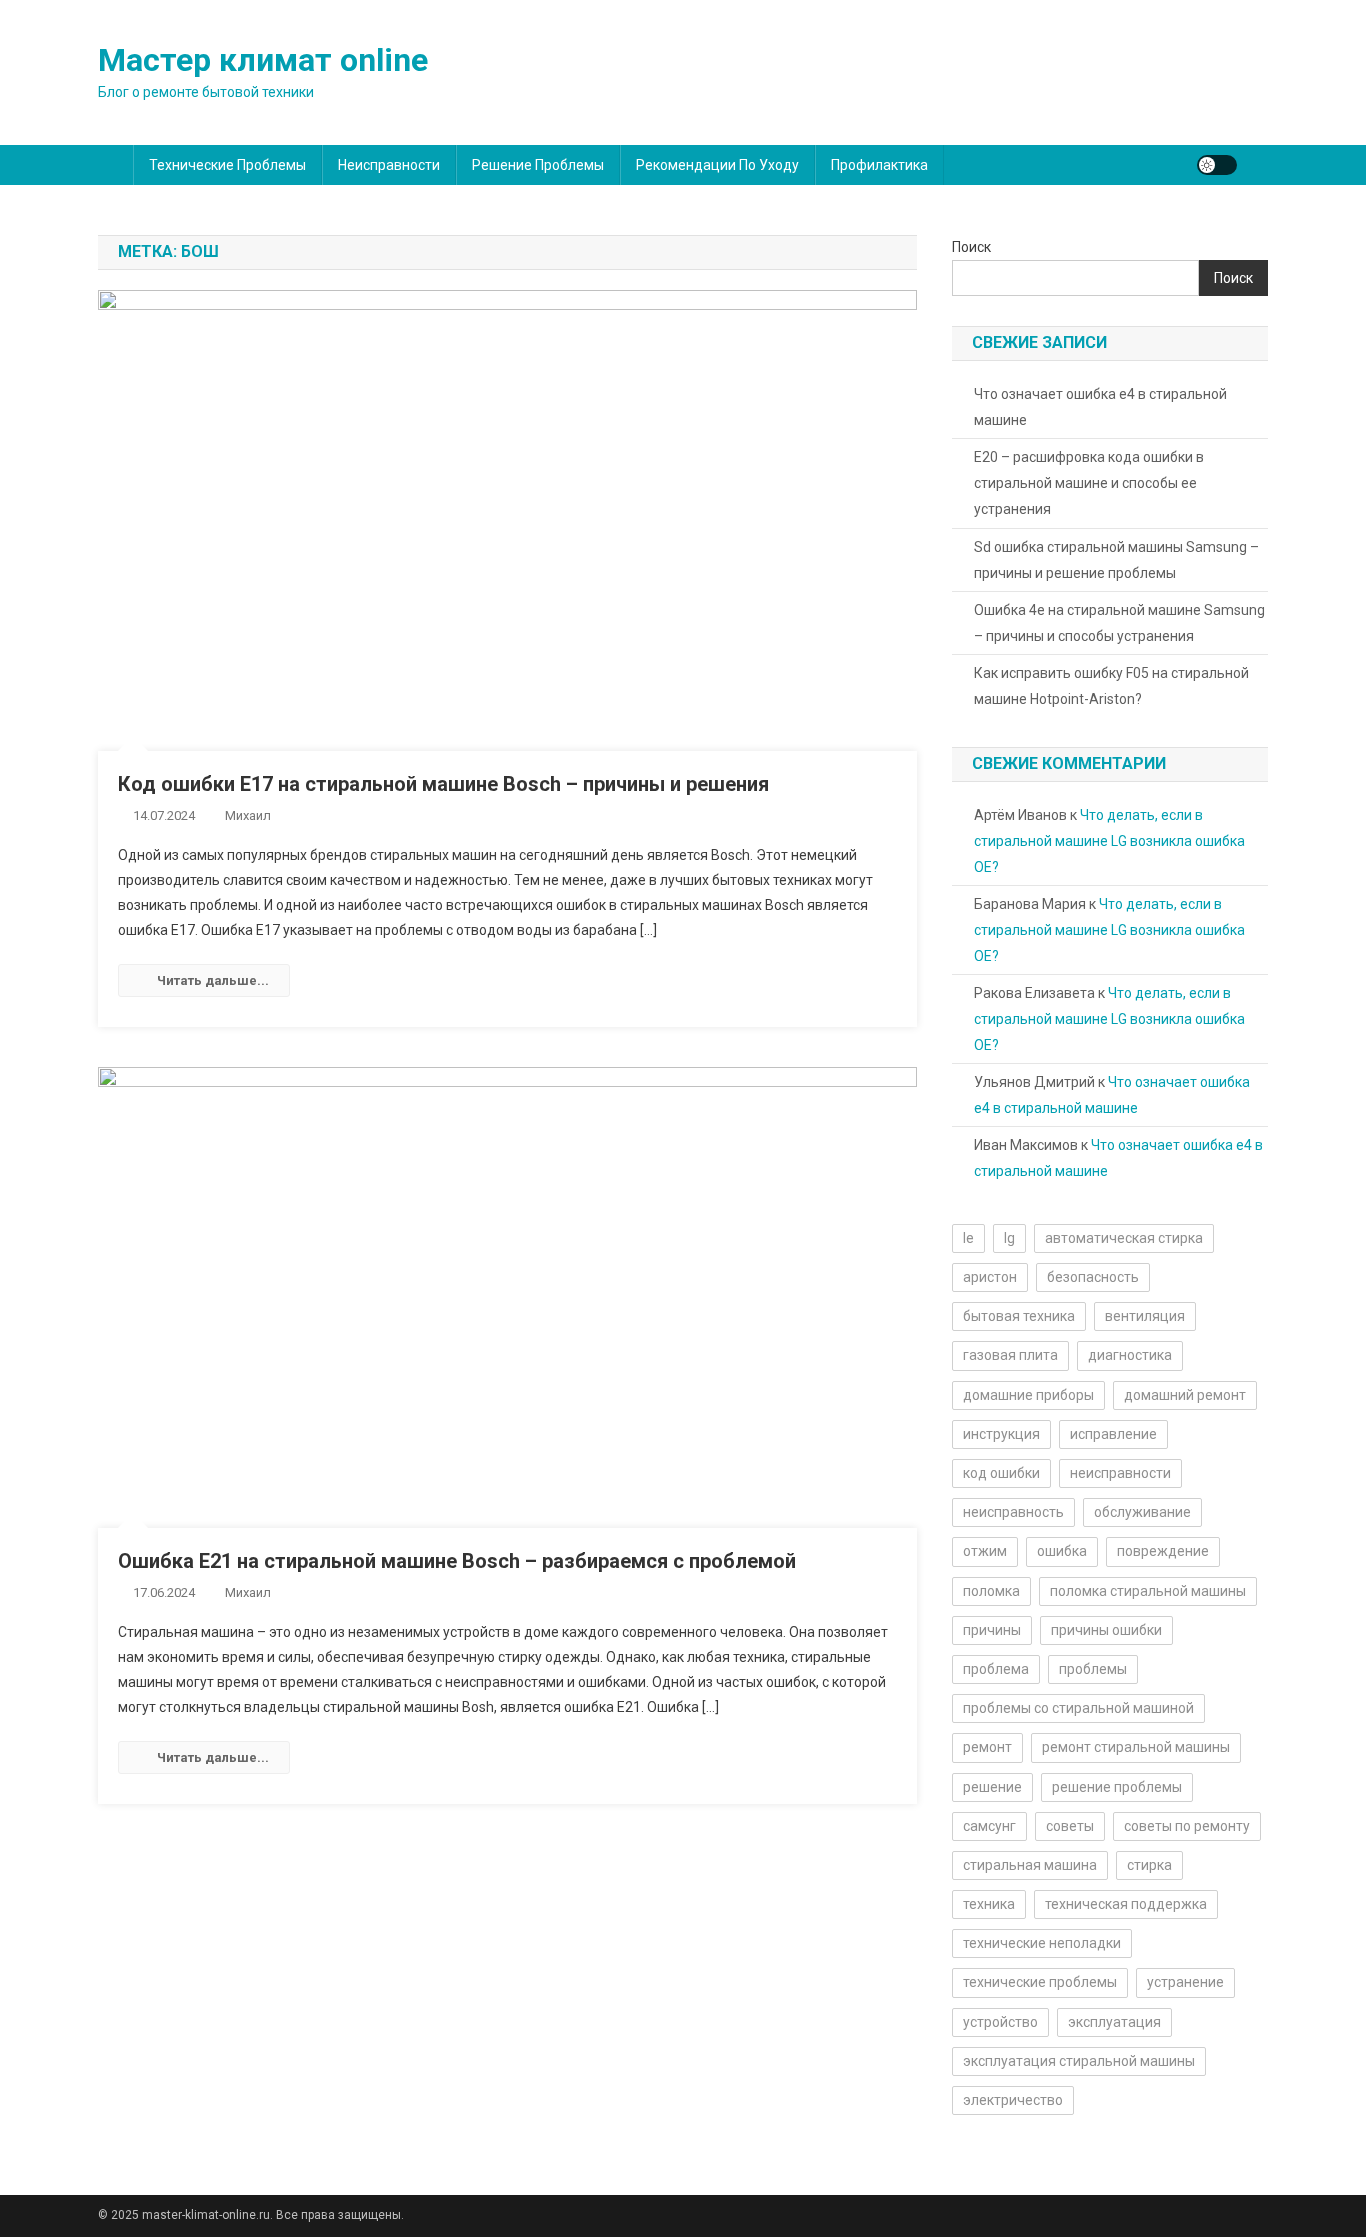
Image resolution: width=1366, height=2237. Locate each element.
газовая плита (1010, 1355)
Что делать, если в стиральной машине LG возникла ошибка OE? (1109, 841)
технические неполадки (1042, 1943)
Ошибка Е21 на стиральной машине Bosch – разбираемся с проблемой (457, 1561)
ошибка (1062, 1551)
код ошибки (1001, 1473)
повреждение (1163, 1551)
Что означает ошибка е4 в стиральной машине (1100, 407)
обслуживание (1142, 1512)
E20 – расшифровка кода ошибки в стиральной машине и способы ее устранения (1089, 483)
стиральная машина (1030, 1865)
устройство (1000, 2022)
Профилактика (879, 165)
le (968, 1238)
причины (992, 1630)
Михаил (248, 815)
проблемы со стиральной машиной (1078, 1708)
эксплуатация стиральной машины (1079, 2061)
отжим (985, 1551)
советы (1070, 1826)
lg (1009, 1238)
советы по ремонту (1187, 1826)
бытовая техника (1019, 1316)
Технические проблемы (227, 165)
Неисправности (389, 165)
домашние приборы (1028, 1395)
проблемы (1093, 1669)
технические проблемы (1040, 1982)
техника (989, 1904)
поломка (991, 1591)
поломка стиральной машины (1148, 1591)
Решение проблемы (538, 165)
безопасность (1093, 1277)
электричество (1013, 2100)
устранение (1185, 1982)
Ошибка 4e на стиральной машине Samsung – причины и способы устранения (1119, 623)
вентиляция (1145, 1316)
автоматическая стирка (1124, 1238)
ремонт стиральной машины (1136, 1747)
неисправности (1120, 1473)
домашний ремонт (1185, 1395)
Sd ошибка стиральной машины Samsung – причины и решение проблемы (1116, 560)
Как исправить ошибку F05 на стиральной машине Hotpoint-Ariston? (1111, 686)
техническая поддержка (1126, 1904)
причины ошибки (1106, 1630)
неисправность (1013, 1512)
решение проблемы (1117, 1787)
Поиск (971, 247)
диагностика (1130, 1355)
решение (992, 1787)
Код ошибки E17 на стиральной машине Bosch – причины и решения (443, 784)
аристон (990, 1277)
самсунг (989, 1826)
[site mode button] (1217, 165)
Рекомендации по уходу (717, 165)
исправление (1113, 1434)
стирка (1149, 1865)
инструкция (1001, 1434)
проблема (996, 1669)
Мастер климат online (263, 60)
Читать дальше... (213, 980)
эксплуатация (1114, 2022)
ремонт (987, 1747)
